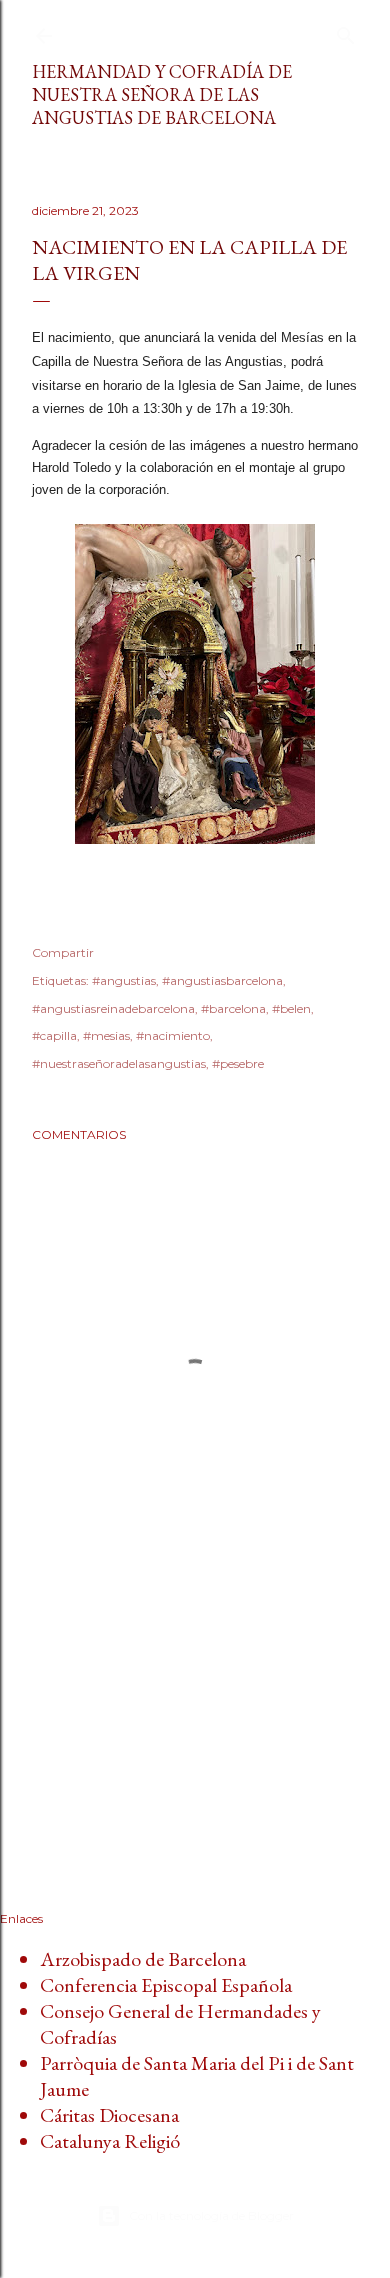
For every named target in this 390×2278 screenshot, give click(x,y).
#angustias (124, 980)
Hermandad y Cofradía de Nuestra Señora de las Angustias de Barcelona (162, 94)
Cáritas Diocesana (109, 2115)
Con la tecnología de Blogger (211, 2215)
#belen (291, 1008)
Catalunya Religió (110, 2141)
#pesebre (238, 1063)
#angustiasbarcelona (222, 980)
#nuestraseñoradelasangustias (119, 1063)
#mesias (106, 1035)
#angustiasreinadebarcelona (113, 1008)
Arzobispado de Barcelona (143, 1959)
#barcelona (233, 1008)
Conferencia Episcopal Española (166, 1985)
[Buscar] (346, 31)
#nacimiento (173, 1035)
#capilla (54, 1035)
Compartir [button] (63, 952)
